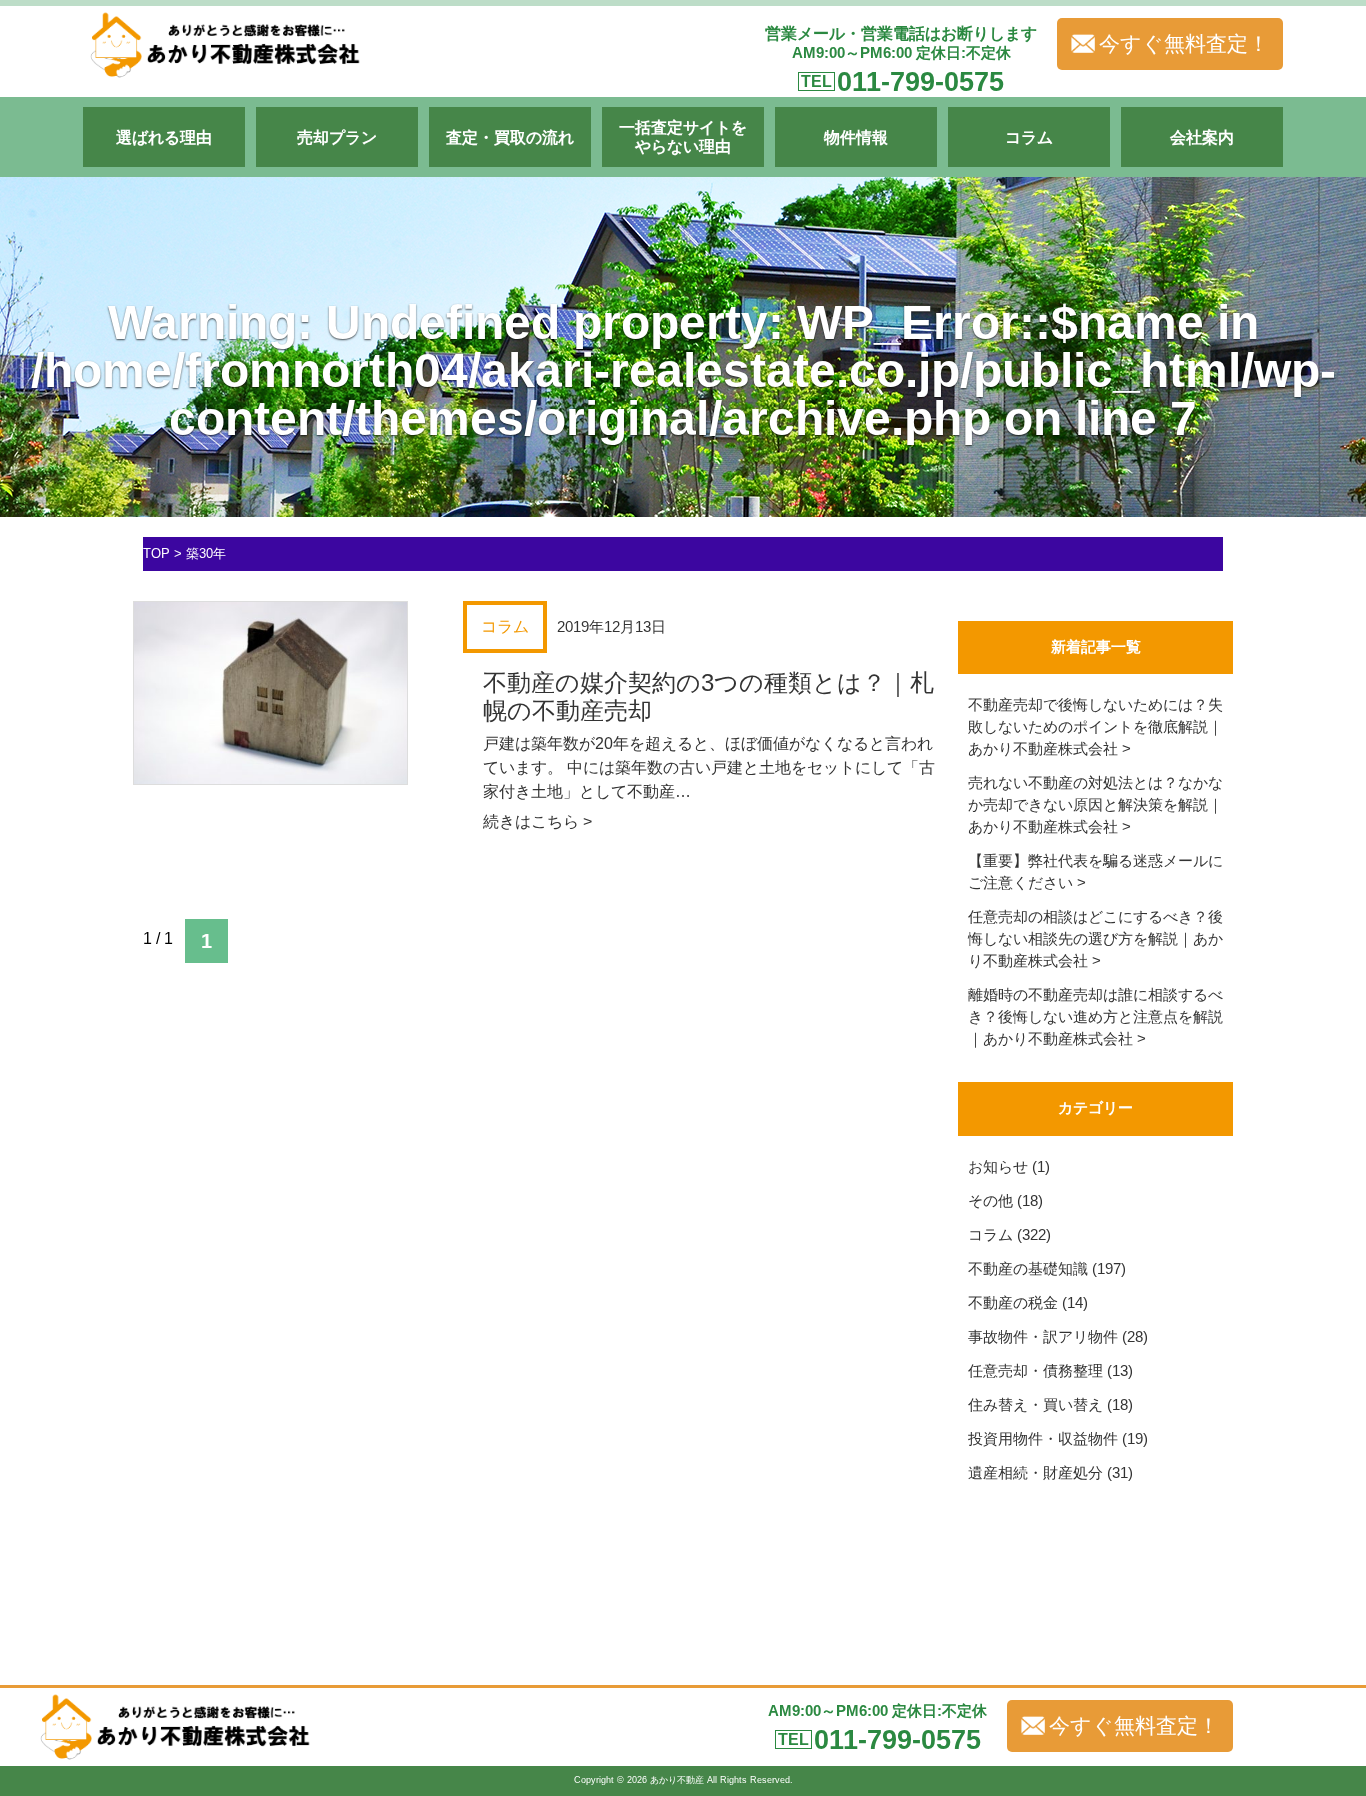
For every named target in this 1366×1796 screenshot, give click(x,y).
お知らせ (998, 1167)
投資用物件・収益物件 (1043, 1439)
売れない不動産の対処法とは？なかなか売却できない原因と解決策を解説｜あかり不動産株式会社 (1095, 805)
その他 (990, 1201)
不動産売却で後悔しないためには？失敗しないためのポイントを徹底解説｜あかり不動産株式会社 (1095, 727)
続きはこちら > (537, 821)
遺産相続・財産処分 (1035, 1473)
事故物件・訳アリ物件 (1043, 1337)
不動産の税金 (1013, 1303)
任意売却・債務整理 (1035, 1371)
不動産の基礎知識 (1028, 1269)
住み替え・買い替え (1035, 1405)
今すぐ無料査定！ (1184, 44)
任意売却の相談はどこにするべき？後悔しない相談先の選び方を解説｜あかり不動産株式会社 (1095, 939)
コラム (990, 1235)
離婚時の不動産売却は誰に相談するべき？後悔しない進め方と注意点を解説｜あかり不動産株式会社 (1095, 1017)
